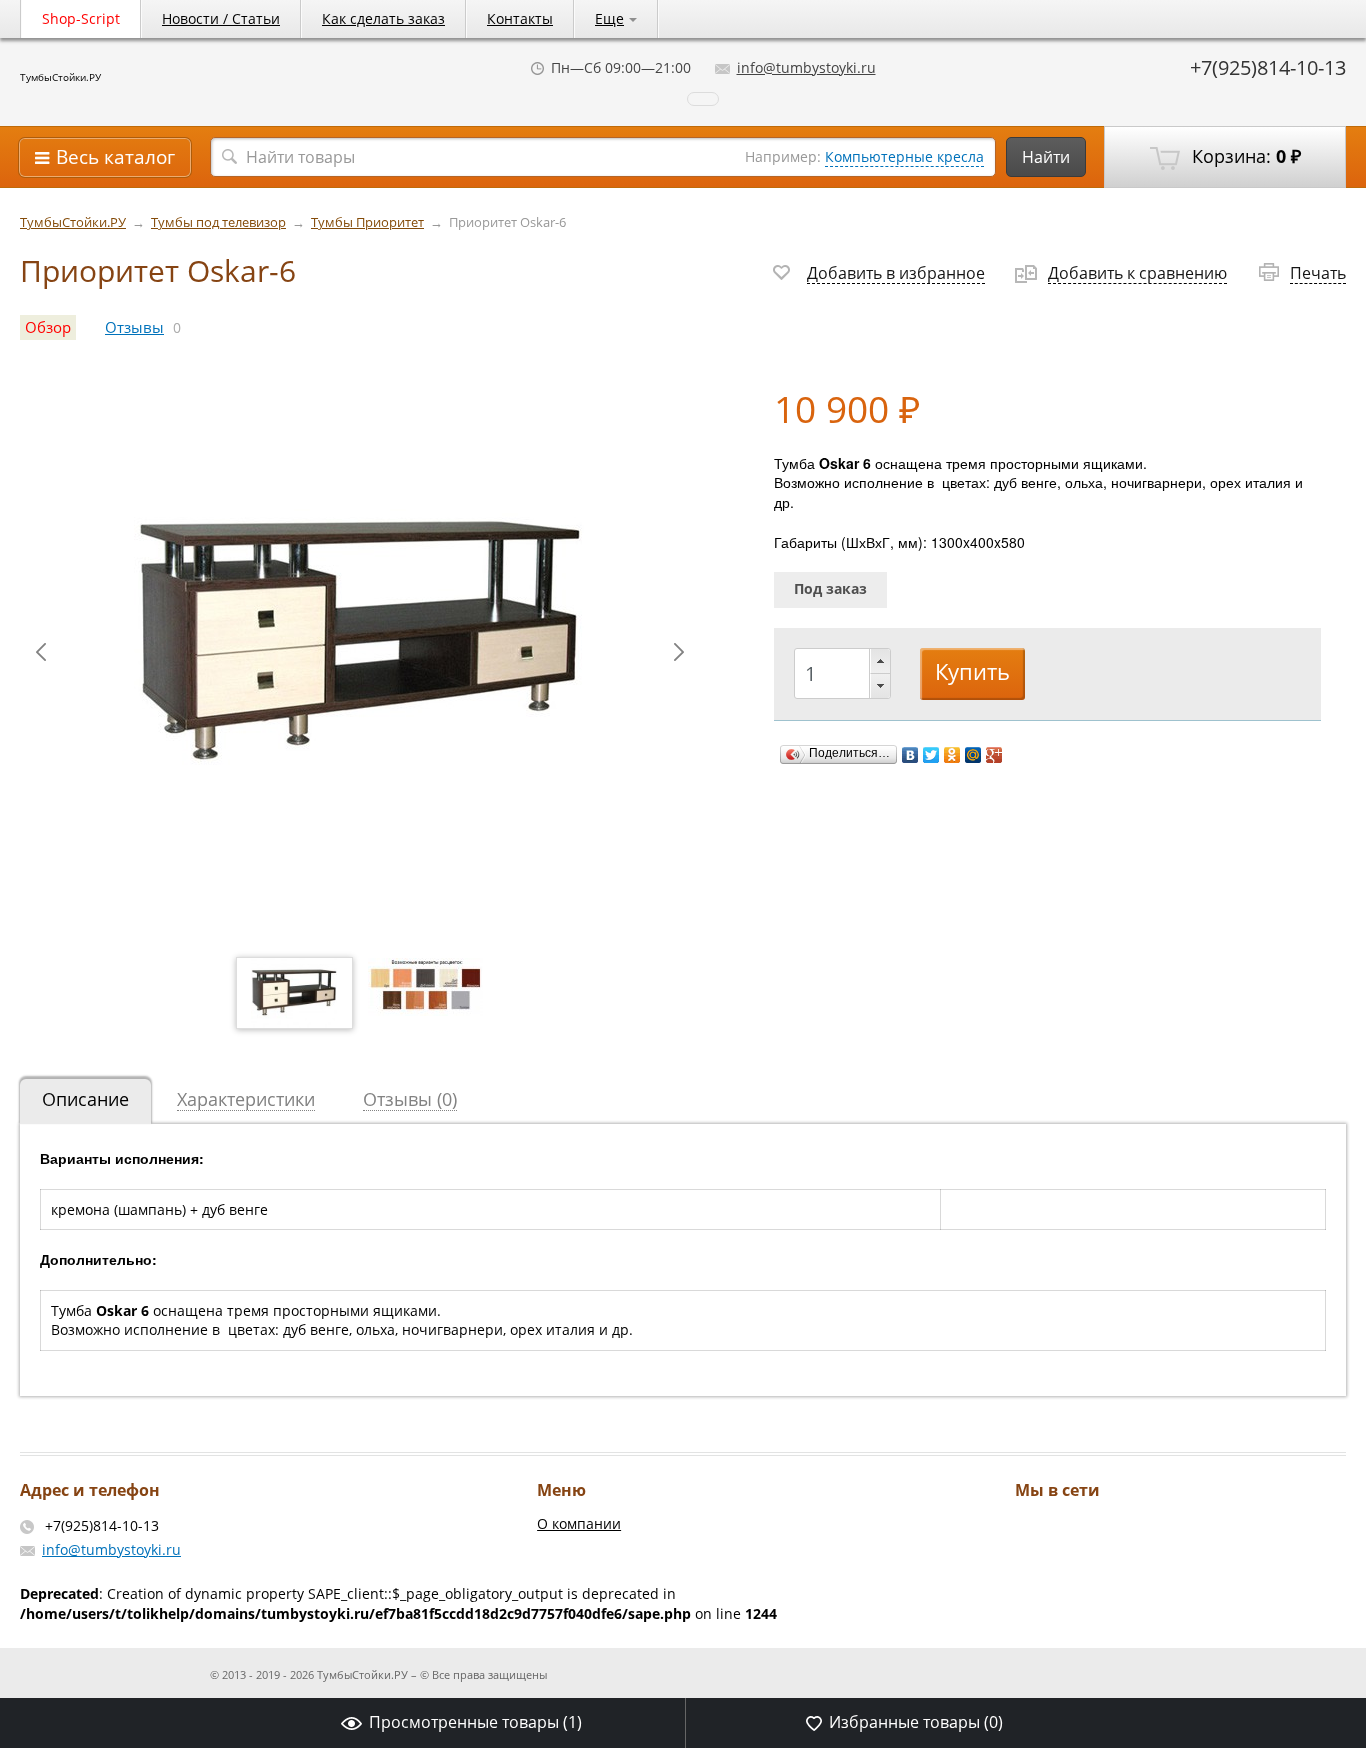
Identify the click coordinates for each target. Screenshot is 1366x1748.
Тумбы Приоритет (367, 222)
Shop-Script (81, 18)
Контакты (520, 18)
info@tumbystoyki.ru (806, 67)
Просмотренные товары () (475, 1722)
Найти (1046, 157)
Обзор (48, 327)
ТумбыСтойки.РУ (60, 77)
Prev (41, 652)
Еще (609, 18)
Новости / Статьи (221, 18)
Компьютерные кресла (904, 156)
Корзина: (1244, 156)
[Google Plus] (994, 755)
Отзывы (134, 327)
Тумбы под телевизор (218, 222)
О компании (579, 1523)
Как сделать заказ (383, 18)
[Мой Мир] (973, 755)
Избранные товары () (916, 1722)
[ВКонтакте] (910, 755)
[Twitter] (931, 755)
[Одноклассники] (952, 755)
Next (679, 652)
